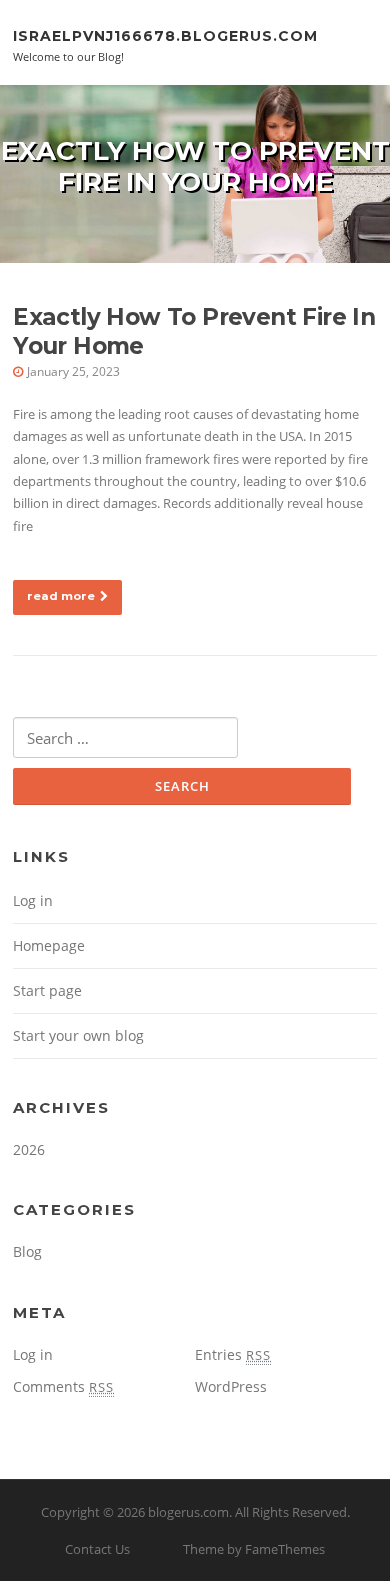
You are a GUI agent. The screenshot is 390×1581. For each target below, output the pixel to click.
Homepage (49, 945)
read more (61, 596)
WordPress (231, 1386)
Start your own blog (78, 1035)
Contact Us (97, 1549)
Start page (47, 990)
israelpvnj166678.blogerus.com (165, 35)
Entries (233, 1354)
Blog (27, 1251)
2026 (29, 1149)
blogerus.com (188, 1512)
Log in (33, 900)
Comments (63, 1386)
